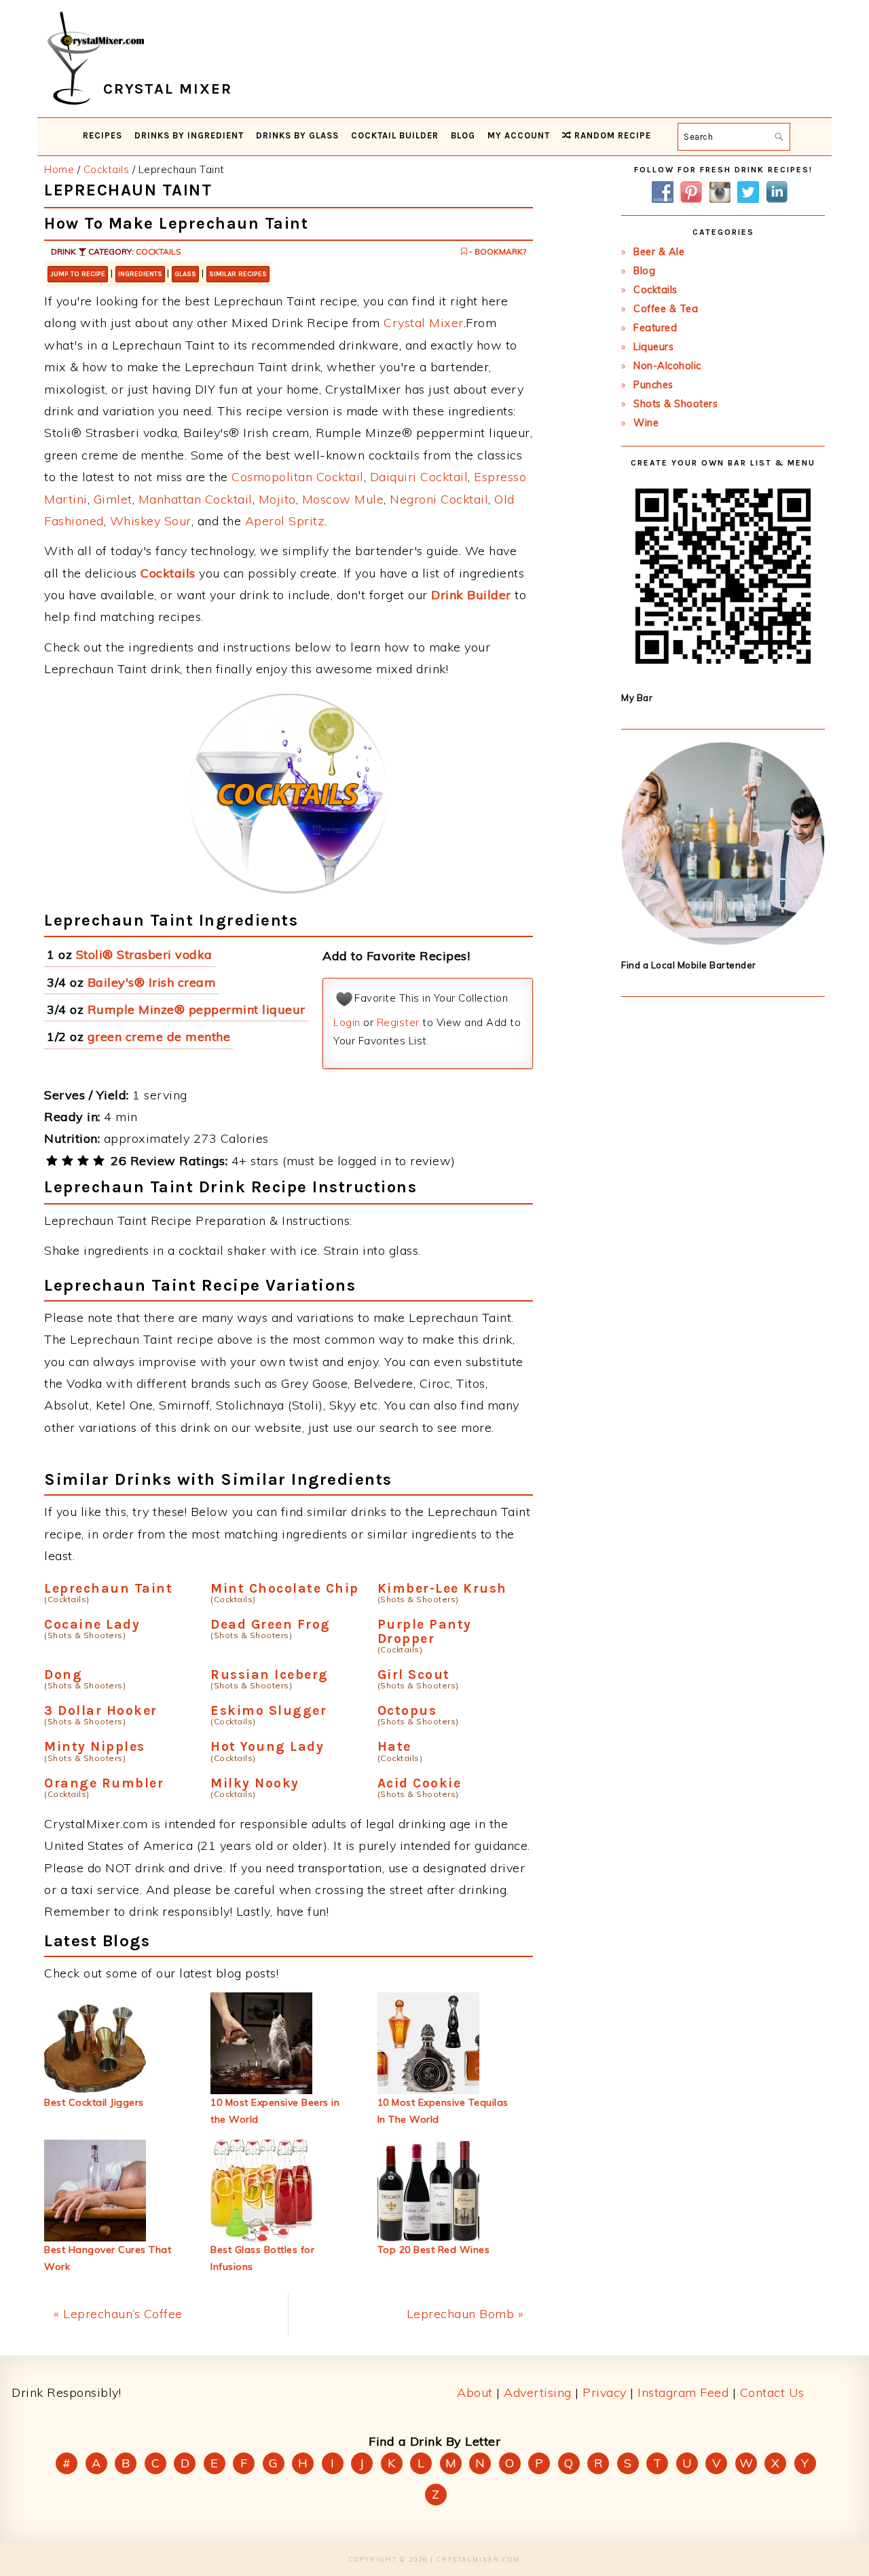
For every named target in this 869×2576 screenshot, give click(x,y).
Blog (644, 271)
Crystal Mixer (424, 323)
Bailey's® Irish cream (152, 982)
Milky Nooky (255, 1783)
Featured (655, 328)
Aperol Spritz (285, 521)
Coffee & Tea (666, 309)
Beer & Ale (659, 252)
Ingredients (140, 274)
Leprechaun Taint (108, 1588)
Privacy (605, 2392)
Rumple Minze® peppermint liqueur (197, 1009)
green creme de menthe (159, 1037)
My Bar (637, 698)
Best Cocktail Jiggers (94, 2102)
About (475, 2392)
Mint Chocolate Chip (285, 1588)
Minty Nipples (95, 1746)
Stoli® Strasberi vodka (144, 954)
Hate (394, 1746)
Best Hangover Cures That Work (108, 2258)
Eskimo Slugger (269, 1710)
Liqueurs (653, 347)
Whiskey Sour (151, 521)
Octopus (407, 1710)
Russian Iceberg (270, 1674)
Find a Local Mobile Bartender (689, 965)
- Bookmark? (497, 251)
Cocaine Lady (92, 1624)
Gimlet (113, 499)
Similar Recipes (238, 274)
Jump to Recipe (78, 274)
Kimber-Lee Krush (442, 1588)
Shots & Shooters (676, 404)
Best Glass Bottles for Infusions (262, 2258)
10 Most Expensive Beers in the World (275, 2111)
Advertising (538, 2392)
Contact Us (772, 2392)
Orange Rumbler (104, 1783)
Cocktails (159, 251)
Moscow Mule (343, 499)
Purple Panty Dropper (425, 1631)
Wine (646, 423)
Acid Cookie (420, 1783)
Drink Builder (471, 595)
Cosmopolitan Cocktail (298, 477)
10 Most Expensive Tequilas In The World (443, 2111)
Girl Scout (414, 1674)
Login (347, 1022)
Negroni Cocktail (439, 499)
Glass (185, 274)
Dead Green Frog (271, 1624)
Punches (653, 385)
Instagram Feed (683, 2392)
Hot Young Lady (267, 1746)
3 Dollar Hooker (101, 1710)
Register (398, 1022)
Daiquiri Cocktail (419, 477)
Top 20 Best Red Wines (434, 2250)
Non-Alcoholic (667, 366)
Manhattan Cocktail (196, 499)
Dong (63, 1674)
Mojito (277, 499)
